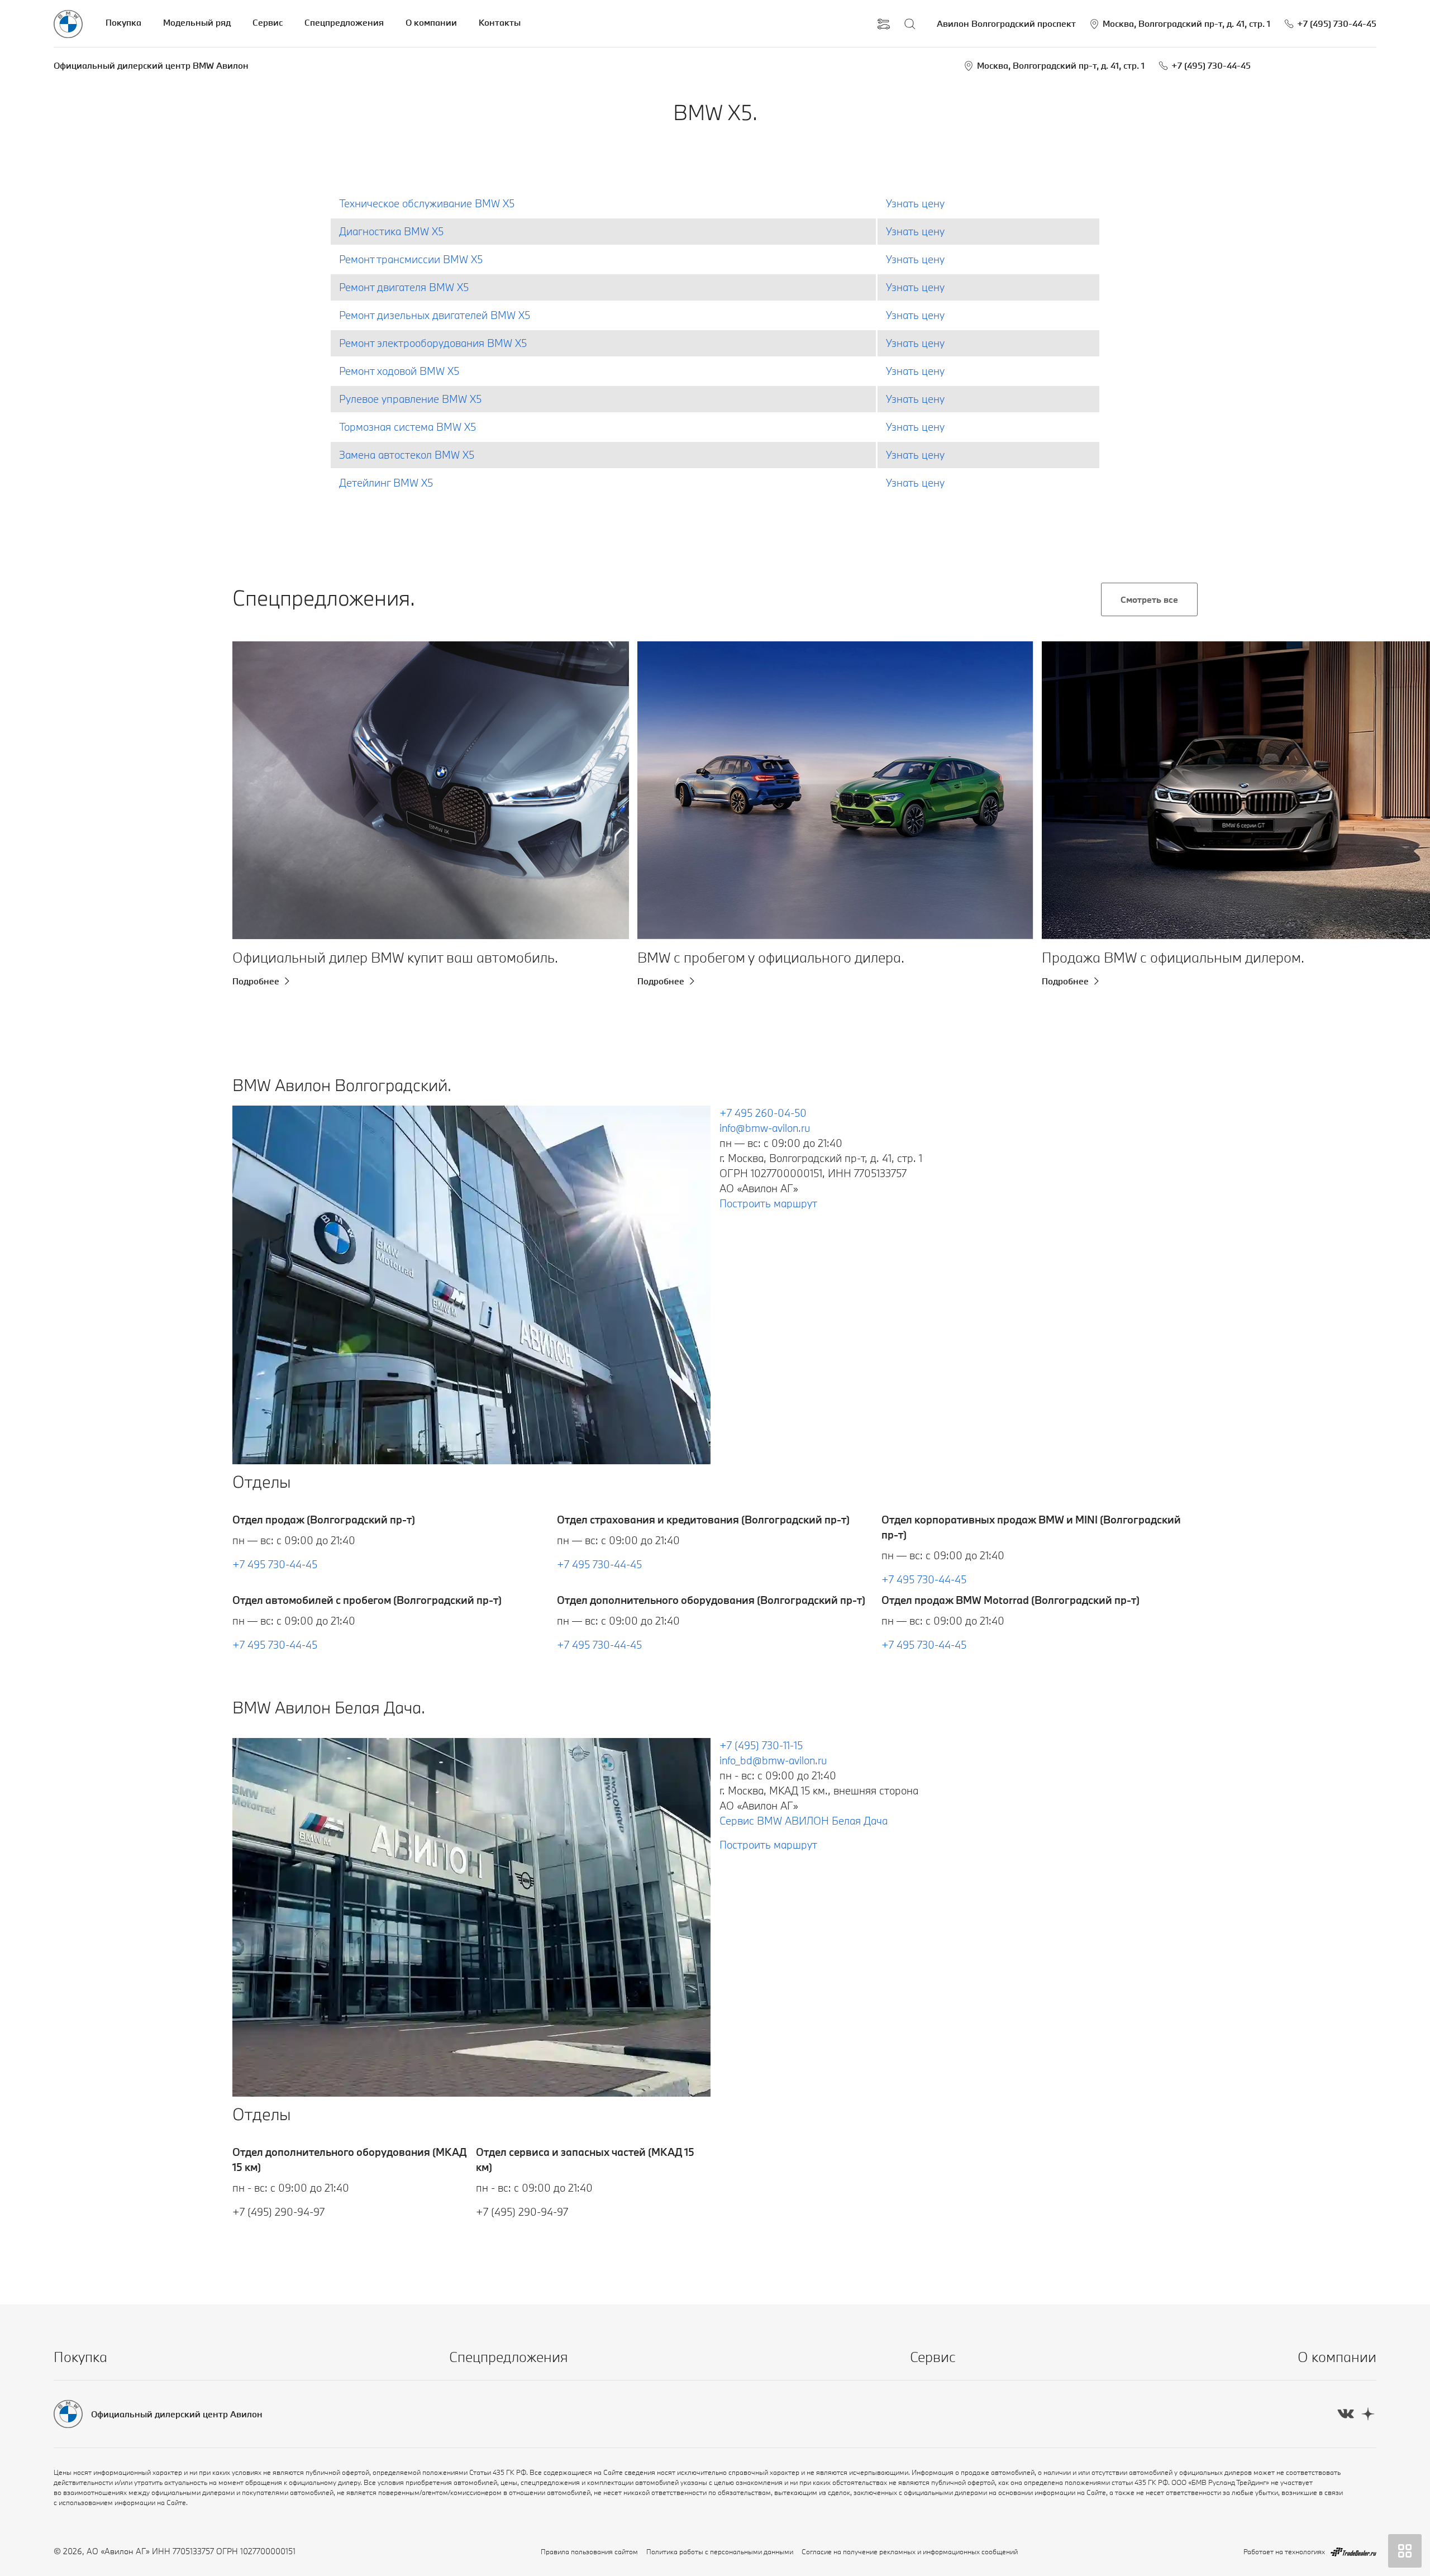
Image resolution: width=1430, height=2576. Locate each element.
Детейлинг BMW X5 (386, 483)
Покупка (123, 22)
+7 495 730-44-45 (275, 1564)
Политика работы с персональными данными (720, 2551)
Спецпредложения (344, 22)
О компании (431, 22)
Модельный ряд (197, 22)
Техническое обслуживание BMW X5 (427, 203)
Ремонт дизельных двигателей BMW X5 (435, 315)
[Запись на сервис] (884, 24)
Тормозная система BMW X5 (407, 427)
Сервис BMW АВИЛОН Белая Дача (804, 1821)
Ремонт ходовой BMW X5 (399, 371)
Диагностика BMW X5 (391, 231)
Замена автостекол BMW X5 (407, 455)
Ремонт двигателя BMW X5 (404, 287)
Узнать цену (915, 203)
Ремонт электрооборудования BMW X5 (433, 343)
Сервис (268, 22)
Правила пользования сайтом (589, 2551)
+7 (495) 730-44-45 (1211, 65)
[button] (259, 790)
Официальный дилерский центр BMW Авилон (151, 65)
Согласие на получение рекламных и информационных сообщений (910, 2551)
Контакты (500, 22)
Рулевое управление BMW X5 (410, 399)
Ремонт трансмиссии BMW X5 (411, 259)
